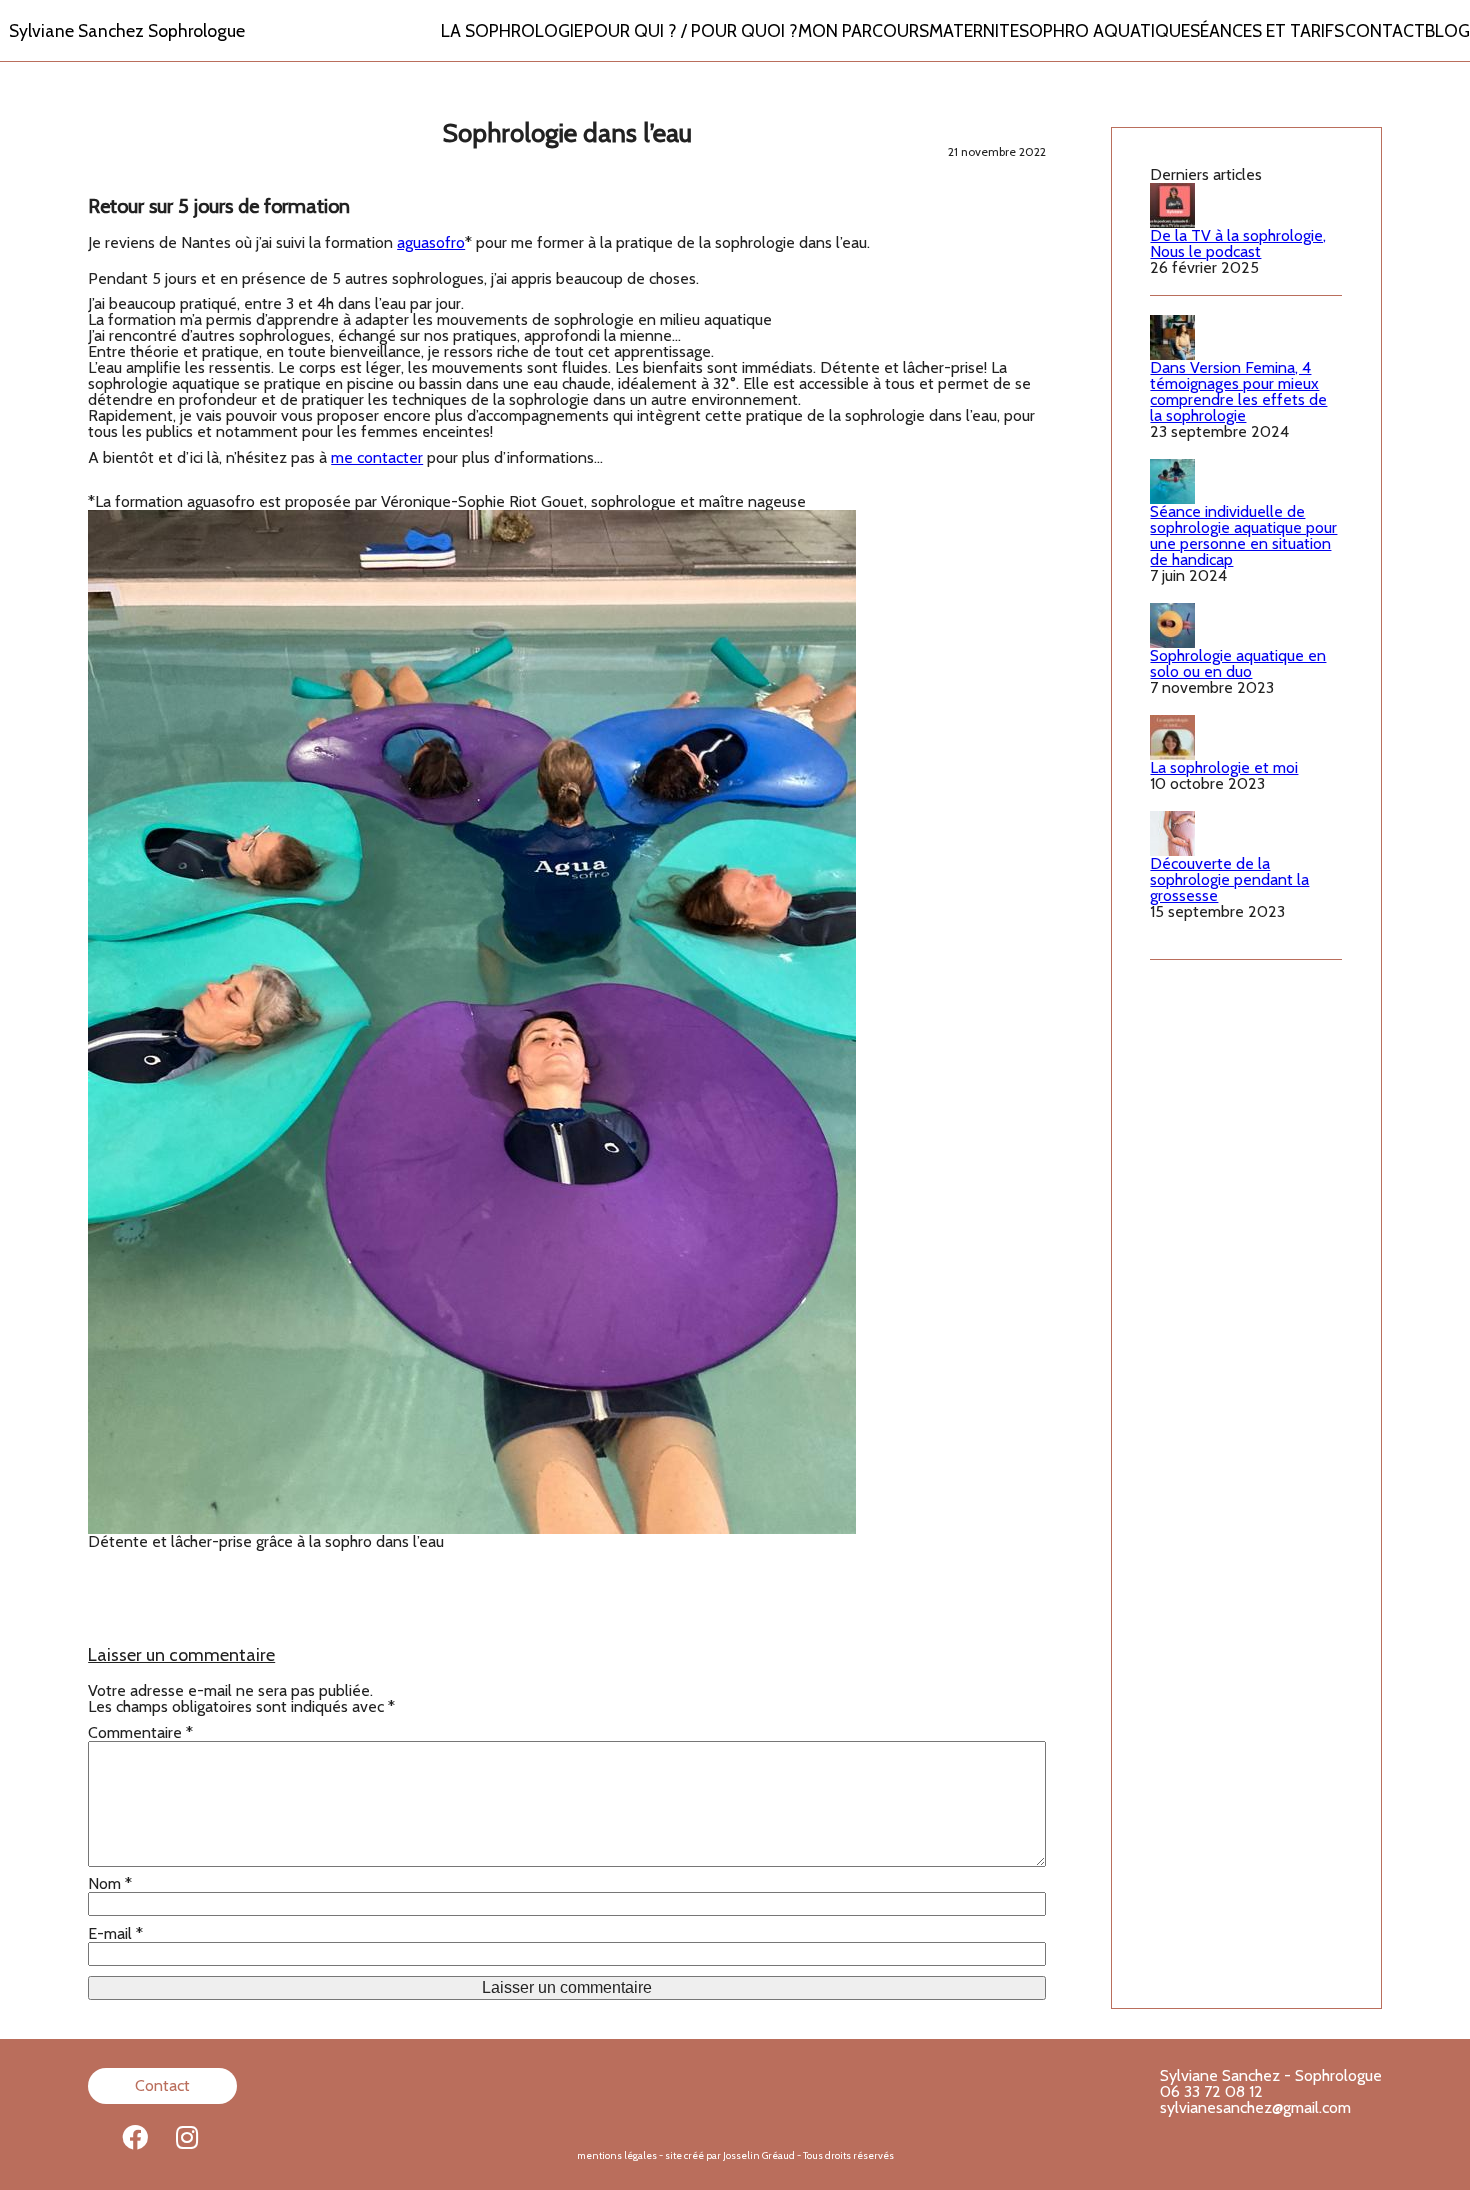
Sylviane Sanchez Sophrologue (127, 30)
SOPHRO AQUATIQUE (1104, 30)
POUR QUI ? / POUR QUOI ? (691, 30)
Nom (110, 1884)
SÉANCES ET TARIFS (1267, 30)
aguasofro (431, 242)
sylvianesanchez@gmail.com (1255, 2107)
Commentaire (140, 1733)
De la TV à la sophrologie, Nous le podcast (1238, 243)
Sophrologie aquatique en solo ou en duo (1238, 663)
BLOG (1447, 30)
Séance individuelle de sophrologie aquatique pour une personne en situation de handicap (1243, 535)
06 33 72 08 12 (1211, 2091)
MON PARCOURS (863, 30)
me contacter (377, 457)
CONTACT (1385, 30)
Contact (162, 2085)
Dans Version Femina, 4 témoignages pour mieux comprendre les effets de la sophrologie (1238, 391)
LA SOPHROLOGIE (512, 30)
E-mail (115, 1934)
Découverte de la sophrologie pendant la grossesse (1229, 879)
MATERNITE (974, 30)
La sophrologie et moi (1224, 767)
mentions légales (617, 2155)
